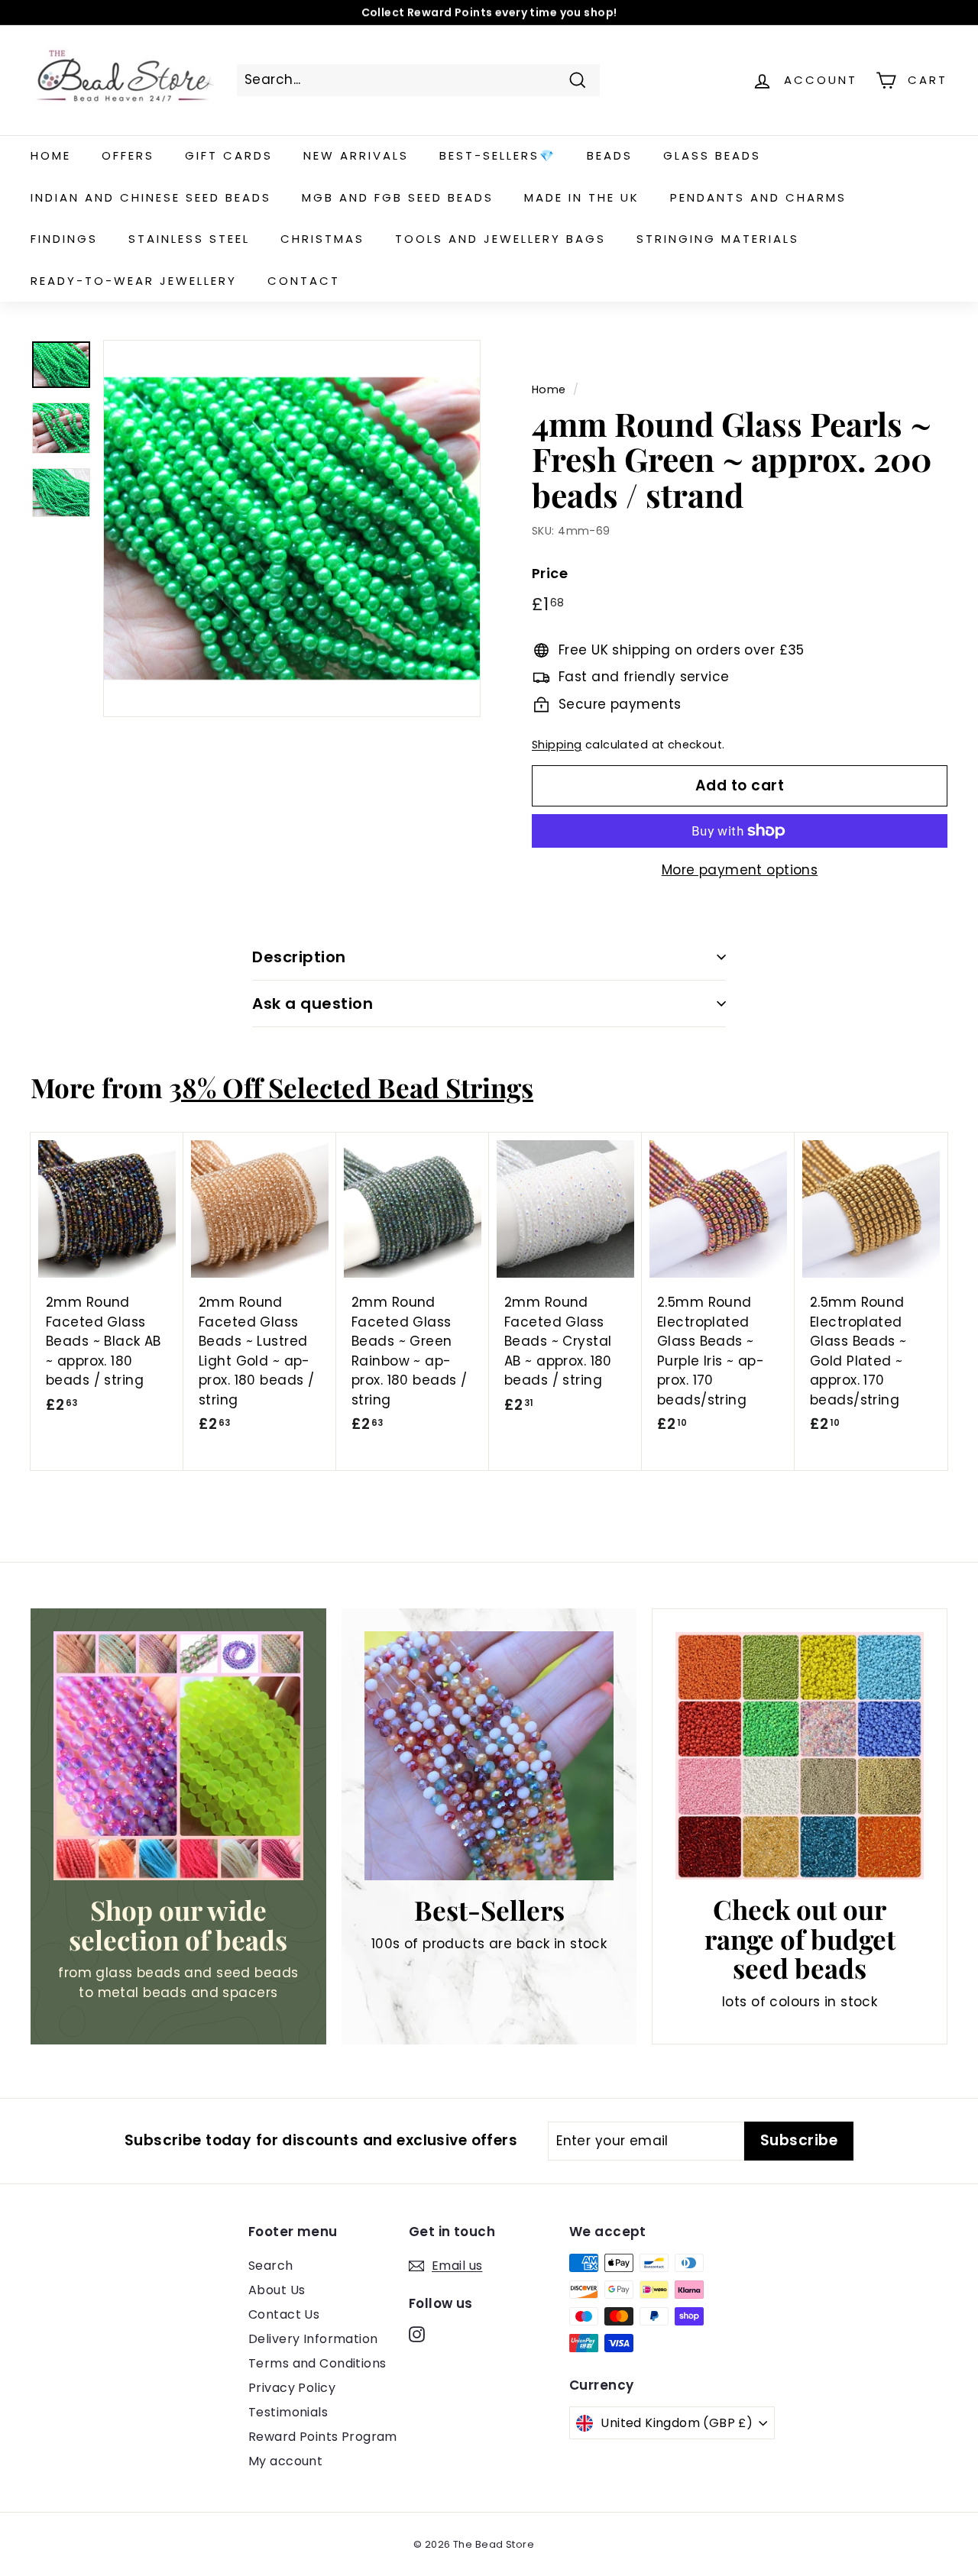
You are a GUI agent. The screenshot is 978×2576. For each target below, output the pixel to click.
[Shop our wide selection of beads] (178, 1756)
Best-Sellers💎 (498, 155)
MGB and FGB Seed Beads (398, 197)
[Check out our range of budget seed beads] (800, 1756)
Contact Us (284, 2314)
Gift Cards (229, 155)
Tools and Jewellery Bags (500, 239)
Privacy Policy (292, 2388)
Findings (64, 239)
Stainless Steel (189, 239)
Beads (610, 155)
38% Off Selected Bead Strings (351, 1087)
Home (51, 155)
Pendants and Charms (758, 197)
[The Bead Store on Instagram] (417, 2334)
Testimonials (288, 2412)
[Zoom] (292, 528)
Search (271, 2266)
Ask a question (313, 1004)
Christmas (322, 239)
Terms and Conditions (317, 2363)
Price (550, 573)
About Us (277, 2290)
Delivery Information (313, 2339)
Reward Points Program (323, 2437)
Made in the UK (582, 197)
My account (285, 2461)
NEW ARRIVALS (356, 155)
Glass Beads (712, 155)
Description (299, 957)
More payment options (740, 870)
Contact (304, 281)
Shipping (557, 745)
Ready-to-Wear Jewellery (134, 281)
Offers (128, 155)
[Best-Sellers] (489, 1756)
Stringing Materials (718, 239)
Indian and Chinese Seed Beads (151, 197)
